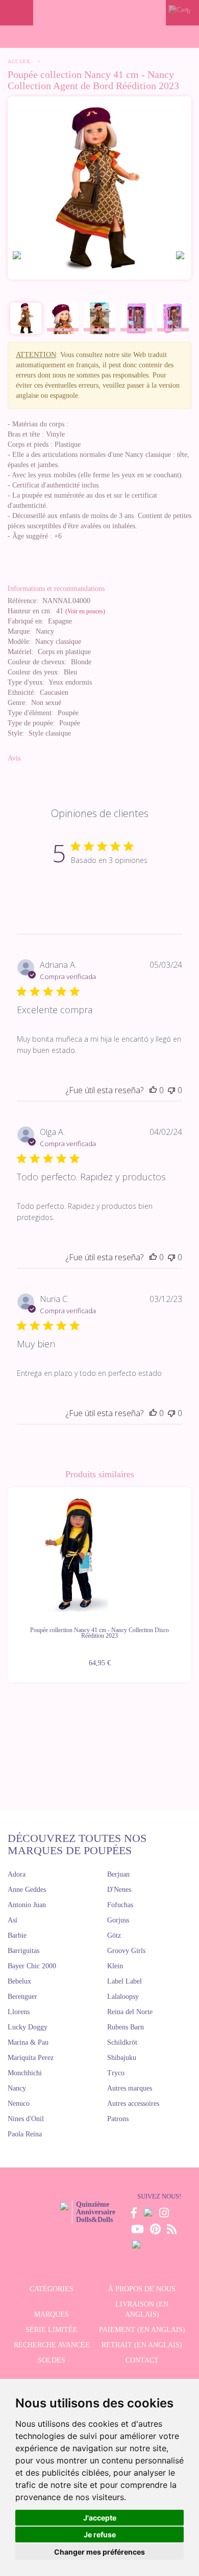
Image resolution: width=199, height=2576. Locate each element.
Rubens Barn (126, 2027)
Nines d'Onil (26, 2119)
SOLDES (52, 2360)
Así (13, 1920)
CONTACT (142, 2360)
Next (191, 1579)
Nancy (17, 2088)
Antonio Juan (27, 1905)
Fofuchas (120, 1905)
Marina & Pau (28, 2042)
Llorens (19, 2012)
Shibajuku (122, 2058)
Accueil (20, 61)
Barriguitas (23, 1951)
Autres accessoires (133, 2104)
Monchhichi (25, 2073)
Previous (8, 1579)
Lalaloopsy (123, 1997)
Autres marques (130, 2088)
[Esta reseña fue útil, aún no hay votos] (153, 1090)
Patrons (118, 2119)
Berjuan (118, 1874)
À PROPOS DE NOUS (142, 2289)
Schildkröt (122, 2042)
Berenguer (22, 1997)
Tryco (116, 2073)
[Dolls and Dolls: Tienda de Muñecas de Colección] (99, 13)
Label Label (125, 1981)
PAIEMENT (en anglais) (142, 2330)
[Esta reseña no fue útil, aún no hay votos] (171, 1090)
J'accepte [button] (100, 2518)
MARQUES (52, 2314)
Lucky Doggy (28, 2027)
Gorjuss (118, 1920)
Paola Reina (25, 2134)
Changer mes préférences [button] (99, 2552)
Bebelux (19, 1981)
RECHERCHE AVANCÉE (52, 2345)
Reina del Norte (130, 2012)
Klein (115, 1966)
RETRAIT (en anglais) (142, 2345)
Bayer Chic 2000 (32, 1966)
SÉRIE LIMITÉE (52, 2330)
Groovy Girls (126, 1951)
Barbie (17, 1935)
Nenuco (19, 2104)
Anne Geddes (27, 1890)
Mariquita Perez (31, 2058)
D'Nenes (119, 1890)
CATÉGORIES (52, 2289)
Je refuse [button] (100, 2534)
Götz (114, 1935)
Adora (17, 1874)
